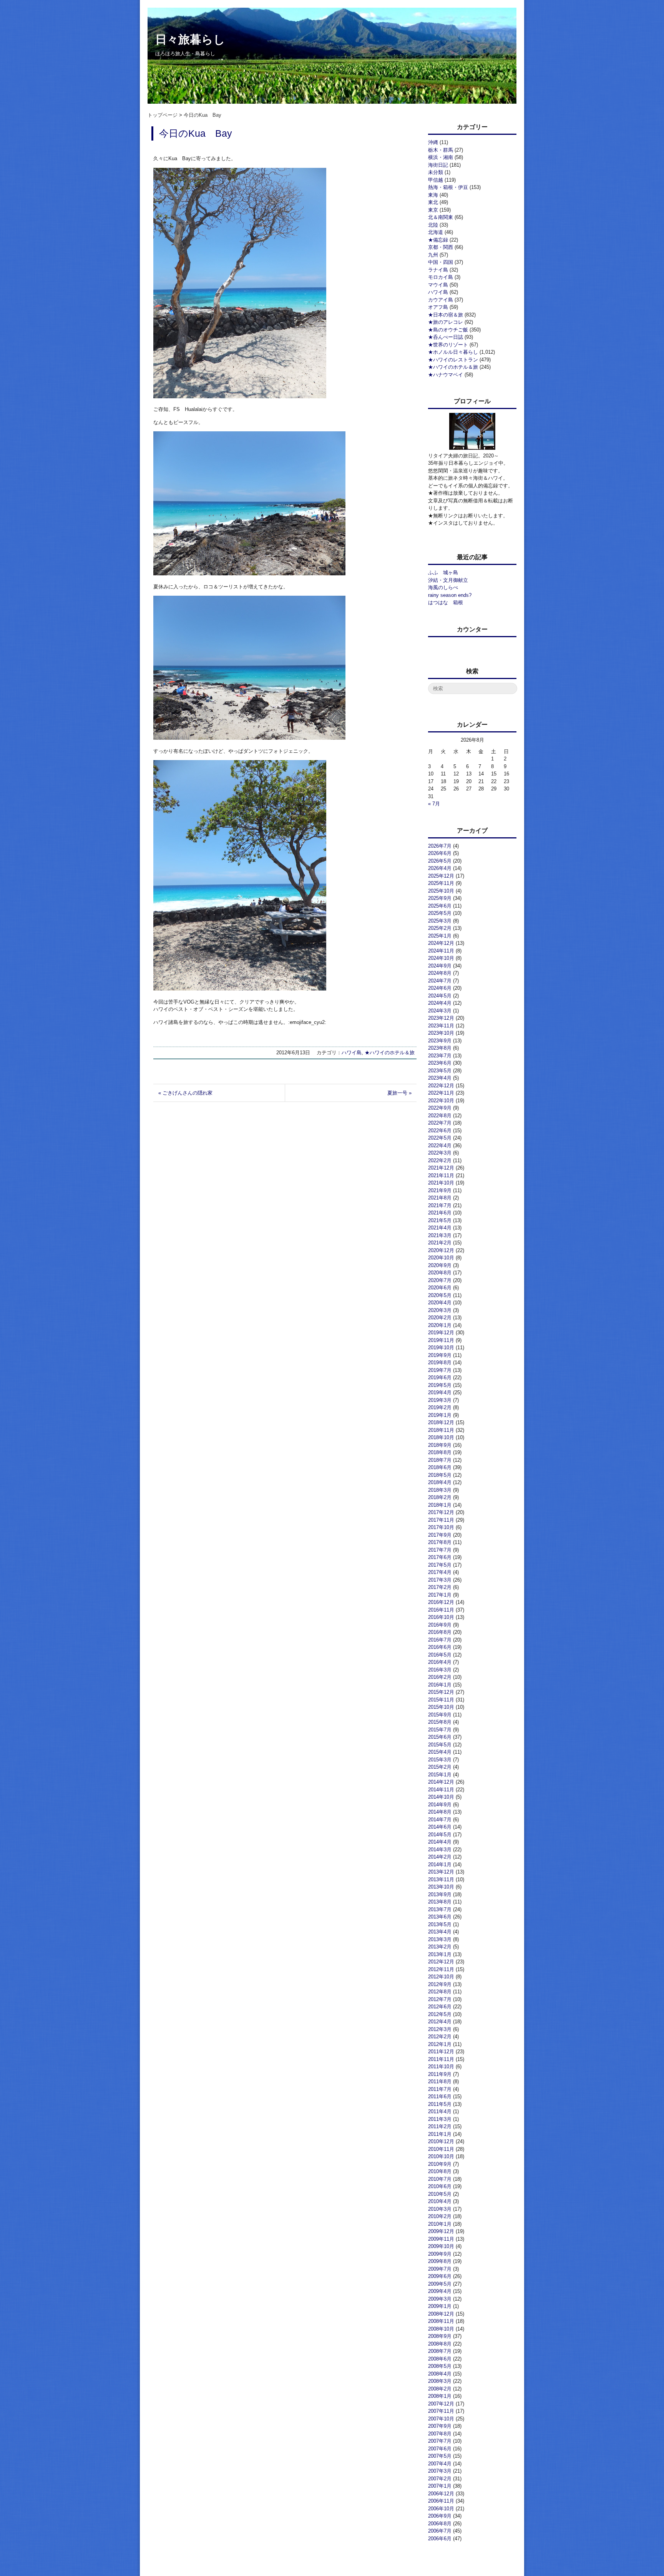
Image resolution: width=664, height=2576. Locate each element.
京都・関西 (441, 247)
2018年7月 (440, 1460)
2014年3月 (440, 1850)
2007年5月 (440, 2456)
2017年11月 (441, 1520)
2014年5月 (440, 1835)
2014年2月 (440, 1857)
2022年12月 (441, 1086)
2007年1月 (440, 2486)
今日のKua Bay (196, 133)
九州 (433, 255)
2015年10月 (441, 1707)
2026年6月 (440, 853)
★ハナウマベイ (446, 375)
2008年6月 (440, 2359)
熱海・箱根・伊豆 (448, 187)
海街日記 (438, 165)
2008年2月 (440, 2389)
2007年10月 (441, 2419)
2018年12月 (441, 1422)
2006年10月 (441, 2509)
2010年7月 (440, 2179)
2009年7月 (440, 2269)
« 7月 (434, 804)
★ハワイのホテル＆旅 (390, 1053)
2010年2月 (440, 2216)
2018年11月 (441, 1430)
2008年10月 (441, 2329)
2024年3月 (440, 1011)
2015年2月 (440, 1767)
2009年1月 (440, 2306)
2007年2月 (440, 2479)
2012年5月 (440, 2014)
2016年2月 (440, 1677)
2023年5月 (440, 1071)
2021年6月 (440, 1213)
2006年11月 (441, 2501)
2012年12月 (441, 1962)
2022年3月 (440, 1153)
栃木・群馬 (441, 150)
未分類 (436, 172)
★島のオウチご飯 (448, 330)
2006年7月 (440, 2531)
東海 (433, 195)
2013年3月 (440, 1939)
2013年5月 (440, 1924)
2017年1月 (440, 1595)
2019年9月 (440, 1355)
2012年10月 (441, 1977)
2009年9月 (440, 2254)
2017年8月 (440, 1542)
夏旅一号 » (399, 1093)
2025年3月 (440, 921)
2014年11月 (441, 1790)
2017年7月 (440, 1550)
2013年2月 (440, 1947)
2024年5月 (440, 996)
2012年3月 (440, 2029)
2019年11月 (441, 1340)
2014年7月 (440, 1820)
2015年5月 (440, 1745)
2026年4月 (440, 868)
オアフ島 (438, 307)
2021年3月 (440, 1235)
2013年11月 (441, 1879)
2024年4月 (440, 1003)
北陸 (433, 225)
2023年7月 (440, 1056)
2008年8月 (440, 2344)
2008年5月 (440, 2366)
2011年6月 (440, 2096)
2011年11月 (441, 2059)
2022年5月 (440, 1138)
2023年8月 (440, 1048)
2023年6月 (440, 1063)
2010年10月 (441, 2156)
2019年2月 (440, 1407)
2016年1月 (440, 1685)
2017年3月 (440, 1580)
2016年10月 (441, 1617)
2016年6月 (440, 1647)
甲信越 (436, 180)
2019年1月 (440, 1415)
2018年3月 (440, 1490)
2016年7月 (440, 1640)
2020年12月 (441, 1250)
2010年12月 (441, 2141)
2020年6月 (440, 1288)
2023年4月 (440, 1078)
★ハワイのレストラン (453, 360)
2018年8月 (440, 1452)
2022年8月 (440, 1116)
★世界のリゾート (448, 345)
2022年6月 (440, 1131)
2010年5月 (440, 2194)
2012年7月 (440, 1999)
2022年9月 (440, 1108)
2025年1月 (440, 936)
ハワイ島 (352, 1053)
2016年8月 (440, 1632)
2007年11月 (441, 2411)
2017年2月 (440, 1587)
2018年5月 (440, 1475)
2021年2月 (440, 1243)
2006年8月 (440, 2524)
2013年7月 (440, 1909)
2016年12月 (441, 1602)
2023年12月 (441, 1018)
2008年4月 (440, 2374)
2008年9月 (440, 2336)
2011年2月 (440, 2126)
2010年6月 (440, 2186)
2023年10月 (441, 1033)
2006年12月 (441, 2494)
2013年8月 (440, 1902)
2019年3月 (440, 1400)
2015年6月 (440, 1737)
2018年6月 (440, 1467)
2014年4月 (440, 1842)
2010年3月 (440, 2209)
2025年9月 (440, 898)
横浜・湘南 (441, 157)
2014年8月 (440, 1812)
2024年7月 (440, 981)
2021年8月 (440, 1198)
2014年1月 (440, 1864)
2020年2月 (440, 1318)
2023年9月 (440, 1041)
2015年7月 (440, 1730)
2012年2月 (440, 2037)
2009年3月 (440, 2299)
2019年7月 (440, 1370)
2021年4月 (440, 1228)
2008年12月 (441, 2314)
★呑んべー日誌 (446, 337)
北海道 (436, 232)
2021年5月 (440, 1220)
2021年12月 (441, 1168)
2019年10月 (441, 1348)
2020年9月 (440, 1265)
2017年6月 (440, 1557)
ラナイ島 (438, 270)
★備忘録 (438, 240)
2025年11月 (441, 883)
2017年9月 (440, 1535)
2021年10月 (441, 1183)
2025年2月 (440, 928)
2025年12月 (441, 876)
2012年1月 (440, 2044)
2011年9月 (440, 2074)
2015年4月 (440, 1752)
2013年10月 (441, 1887)
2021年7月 (440, 1205)
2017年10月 (441, 1527)
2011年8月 (440, 2082)
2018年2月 (440, 1497)
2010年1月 (440, 2224)
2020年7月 (440, 1280)
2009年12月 (441, 2231)
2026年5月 (440, 861)
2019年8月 (440, 1363)
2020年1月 (440, 1325)
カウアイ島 (441, 300)
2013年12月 (441, 1872)
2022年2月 (440, 1160)
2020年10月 (441, 1258)
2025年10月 (441, 891)
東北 (433, 202)
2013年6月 (440, 1917)
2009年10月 (441, 2246)
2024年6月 (440, 988)
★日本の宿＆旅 (446, 315)
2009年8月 (440, 2261)
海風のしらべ (443, 587)
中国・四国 (441, 262)
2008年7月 (440, 2351)
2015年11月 (441, 1700)
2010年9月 (440, 2164)
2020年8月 (440, 1273)
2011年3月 (440, 2119)
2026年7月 (440, 846)
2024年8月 (440, 973)
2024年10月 (441, 958)
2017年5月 (440, 1565)
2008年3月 (440, 2381)
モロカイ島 (441, 277)
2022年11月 (441, 1093)
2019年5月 (440, 1385)
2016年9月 (440, 1625)
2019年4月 (440, 1392)
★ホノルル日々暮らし (453, 352)
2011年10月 (441, 2067)
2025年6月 (440, 906)
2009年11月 (441, 2239)
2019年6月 (440, 1377)
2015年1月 (440, 1775)
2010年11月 (441, 2149)
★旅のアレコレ (446, 322)
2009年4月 (440, 2291)
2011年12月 (441, 2052)
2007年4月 (440, 2464)
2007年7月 (440, 2441)
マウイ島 (438, 285)
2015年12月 (441, 1692)
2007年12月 (441, 2404)
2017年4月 (440, 1572)
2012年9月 (440, 1984)
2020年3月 (440, 1310)
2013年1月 (440, 1954)
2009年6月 (440, 2276)
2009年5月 (440, 2284)
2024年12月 (441, 943)
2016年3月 (440, 1670)
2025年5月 (440, 913)
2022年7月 (440, 1123)
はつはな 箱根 (446, 602)
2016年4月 (440, 1662)
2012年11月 (441, 1969)
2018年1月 (440, 1505)
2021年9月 (440, 1190)
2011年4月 (440, 2111)
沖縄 (433, 142)
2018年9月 (440, 1445)
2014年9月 (440, 1805)
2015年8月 (440, 1722)
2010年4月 (440, 2201)
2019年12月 (441, 1333)
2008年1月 (440, 2396)
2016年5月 (440, 1655)
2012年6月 (440, 2007)
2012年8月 (440, 1992)
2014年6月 (440, 1827)
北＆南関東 (441, 217)
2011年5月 (440, 2104)
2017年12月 (441, 1512)
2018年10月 (441, 1437)
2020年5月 (440, 1295)
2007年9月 (440, 2426)
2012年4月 (440, 2022)
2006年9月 (440, 2516)
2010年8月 (440, 2171)
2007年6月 (440, 2449)
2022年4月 (440, 1146)
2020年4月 (440, 1303)
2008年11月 (441, 2321)
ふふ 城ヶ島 (443, 572)
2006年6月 (440, 2539)
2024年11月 (441, 951)
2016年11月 (441, 1610)
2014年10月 (441, 1797)
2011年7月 (440, 2089)
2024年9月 (440, 966)
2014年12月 (441, 1782)
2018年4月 (440, 1482)
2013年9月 (440, 1894)
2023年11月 (441, 1026)
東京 (433, 210)
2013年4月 (440, 1932)
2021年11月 (441, 1175)
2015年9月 (440, 1715)
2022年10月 (441, 1101)
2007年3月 (440, 2471)
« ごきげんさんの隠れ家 (185, 1093)
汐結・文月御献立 (448, 580)
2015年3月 (440, 1760)
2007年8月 (440, 2434)
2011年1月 (440, 2134)
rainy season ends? (450, 595)
